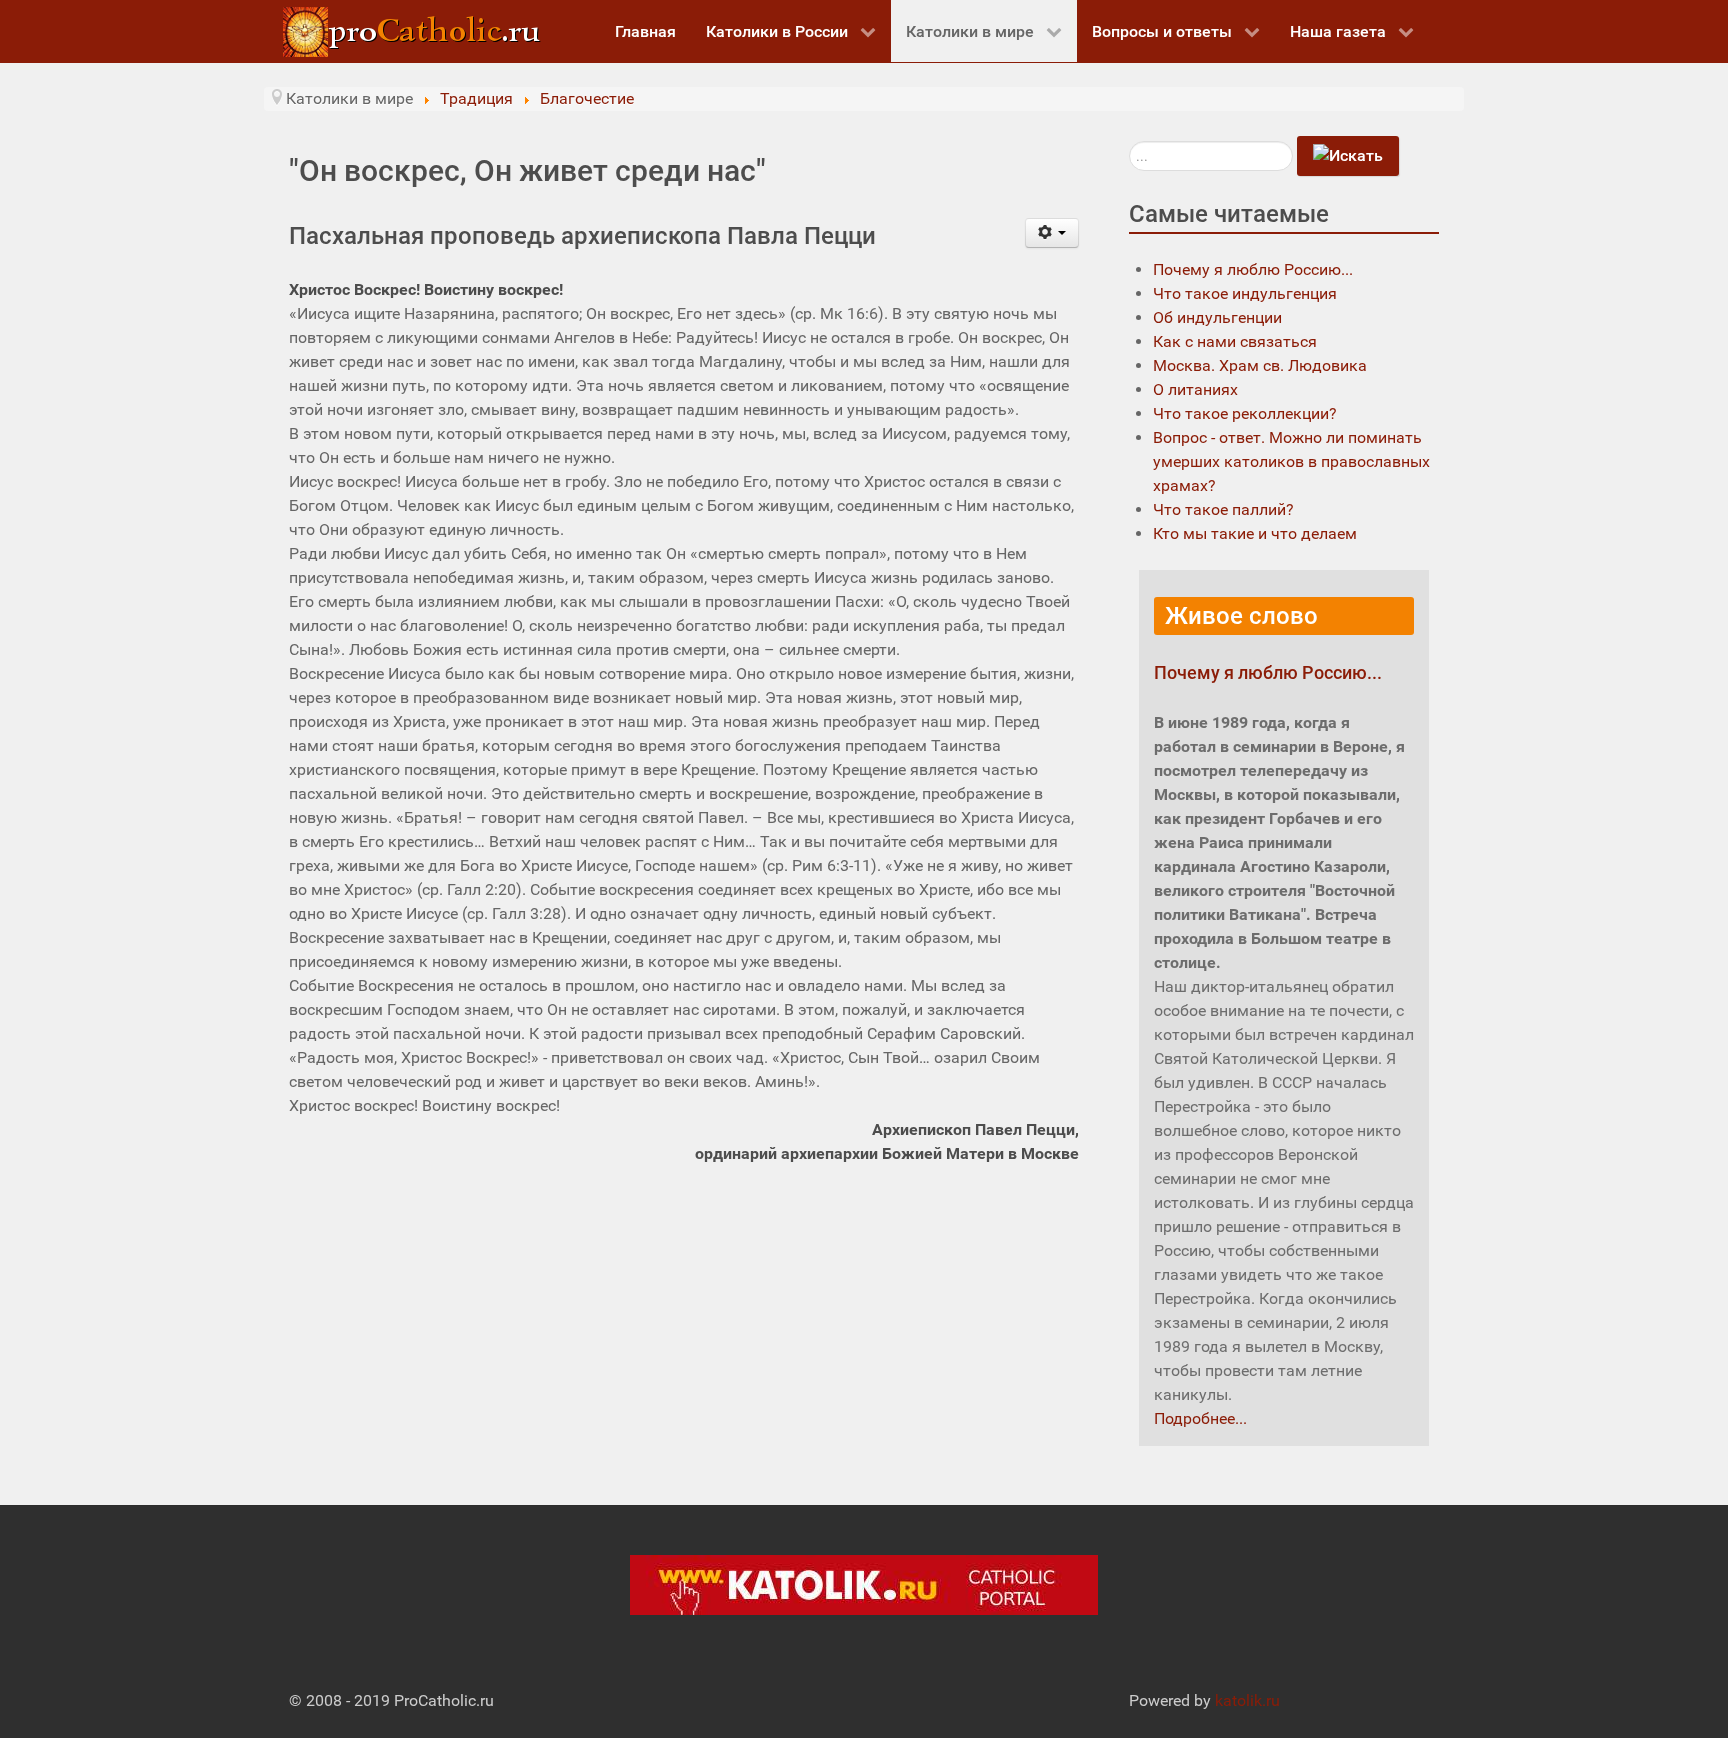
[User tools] (1052, 233)
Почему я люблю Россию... (1268, 672)
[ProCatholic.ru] (414, 30)
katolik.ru (1247, 1700)
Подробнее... (1200, 1418)
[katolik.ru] (864, 1585)
